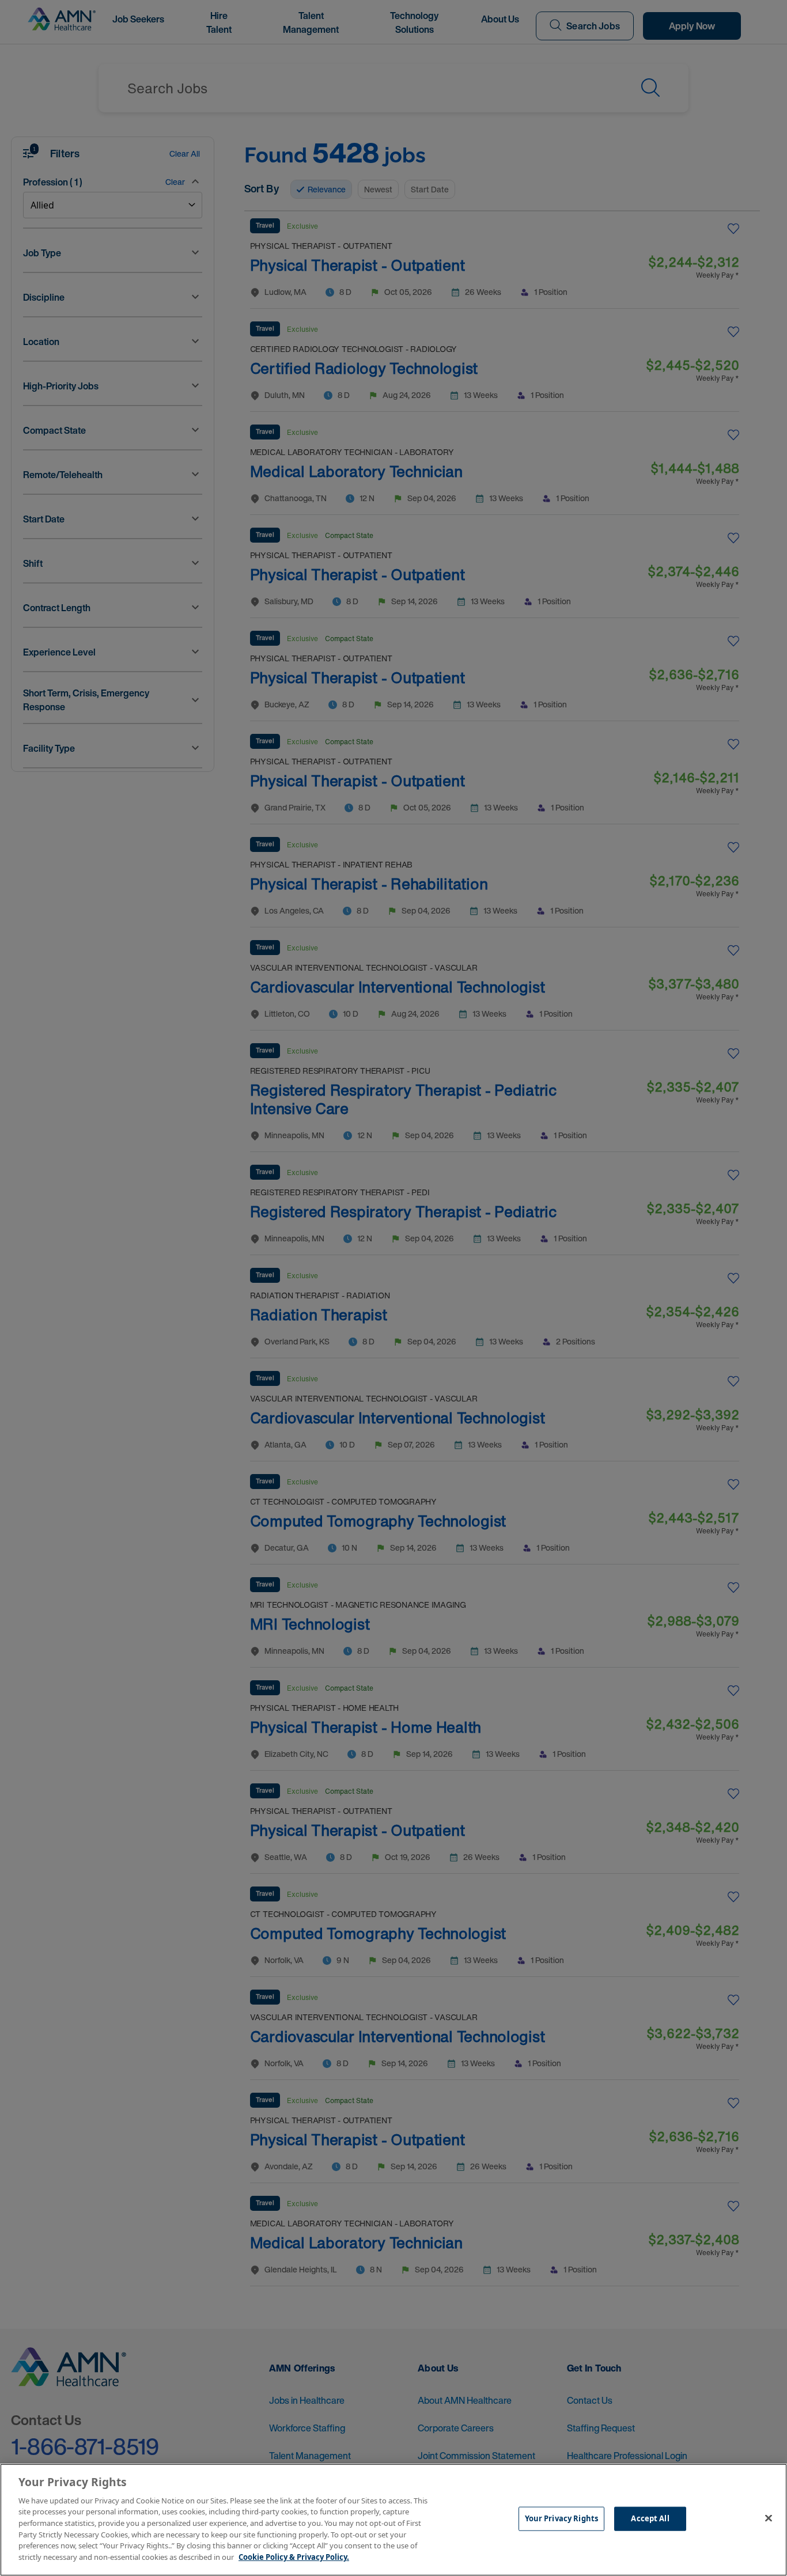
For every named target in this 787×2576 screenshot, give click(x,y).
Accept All (650, 2518)
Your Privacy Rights (561, 2518)
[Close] (769, 2518)
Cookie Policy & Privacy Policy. (294, 2556)
